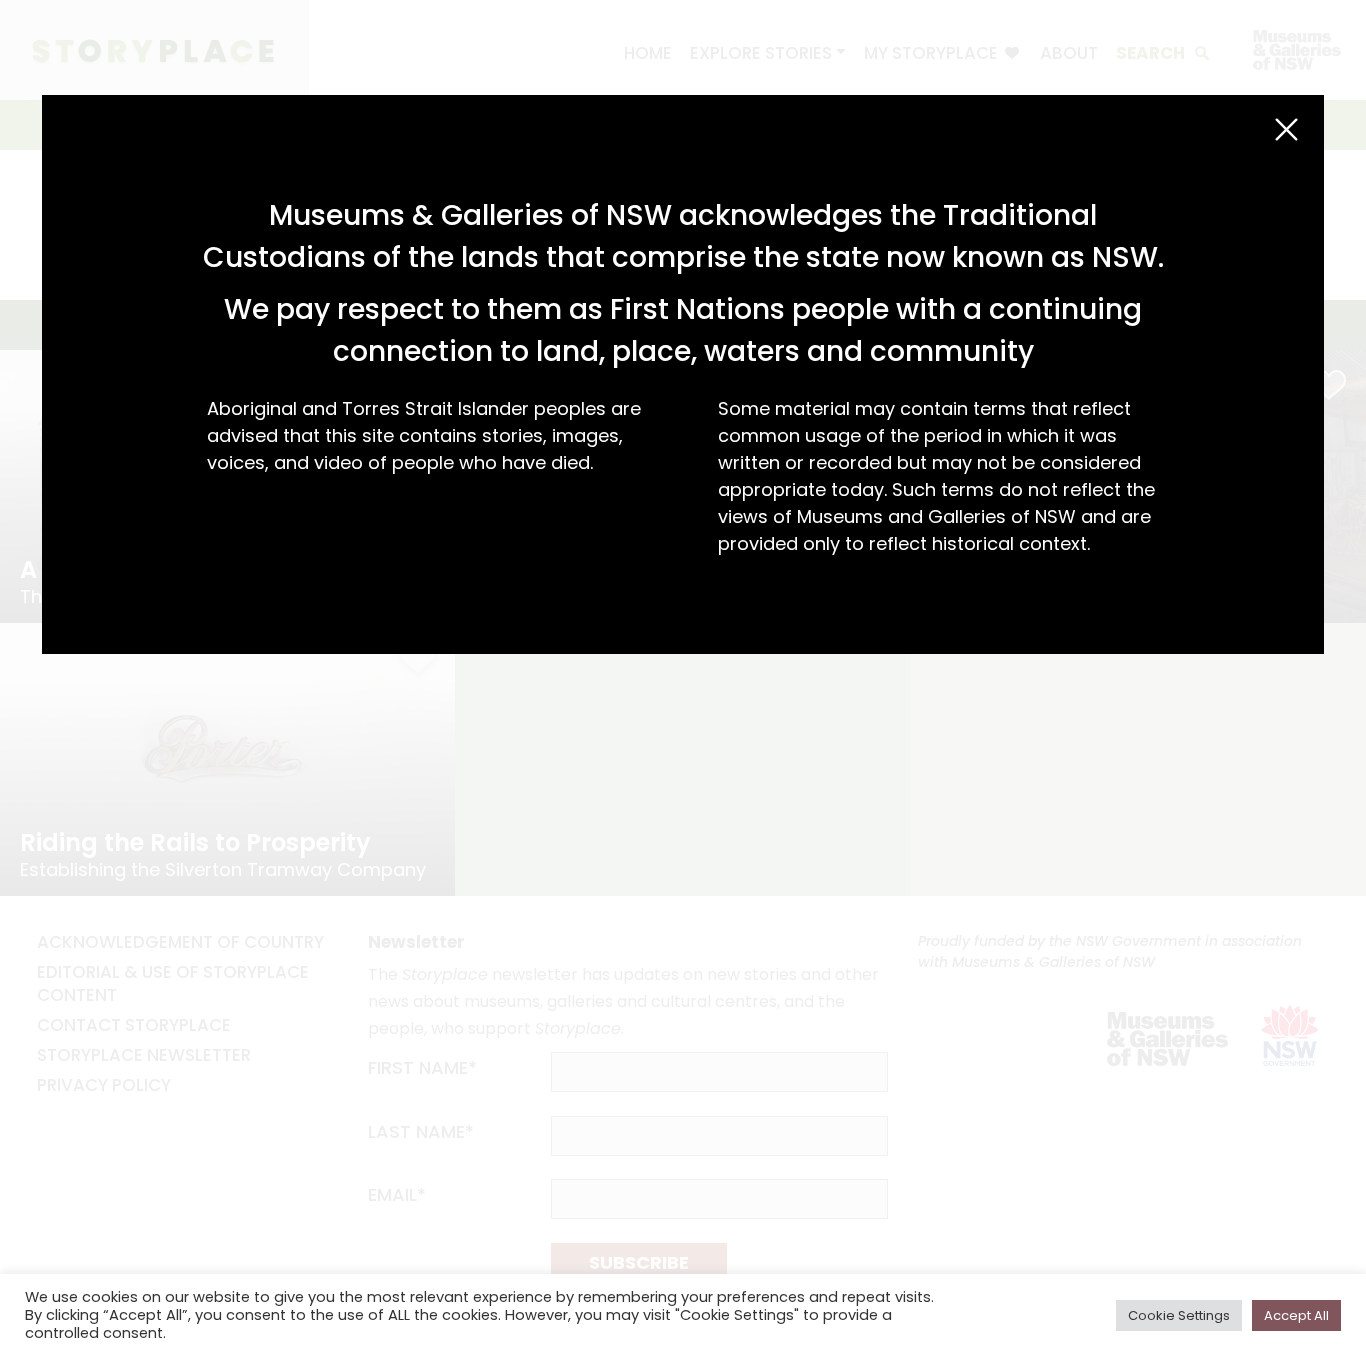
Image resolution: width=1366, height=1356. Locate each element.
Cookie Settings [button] (1179, 1315)
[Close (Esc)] (1286, 129)
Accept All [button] (1296, 1315)
